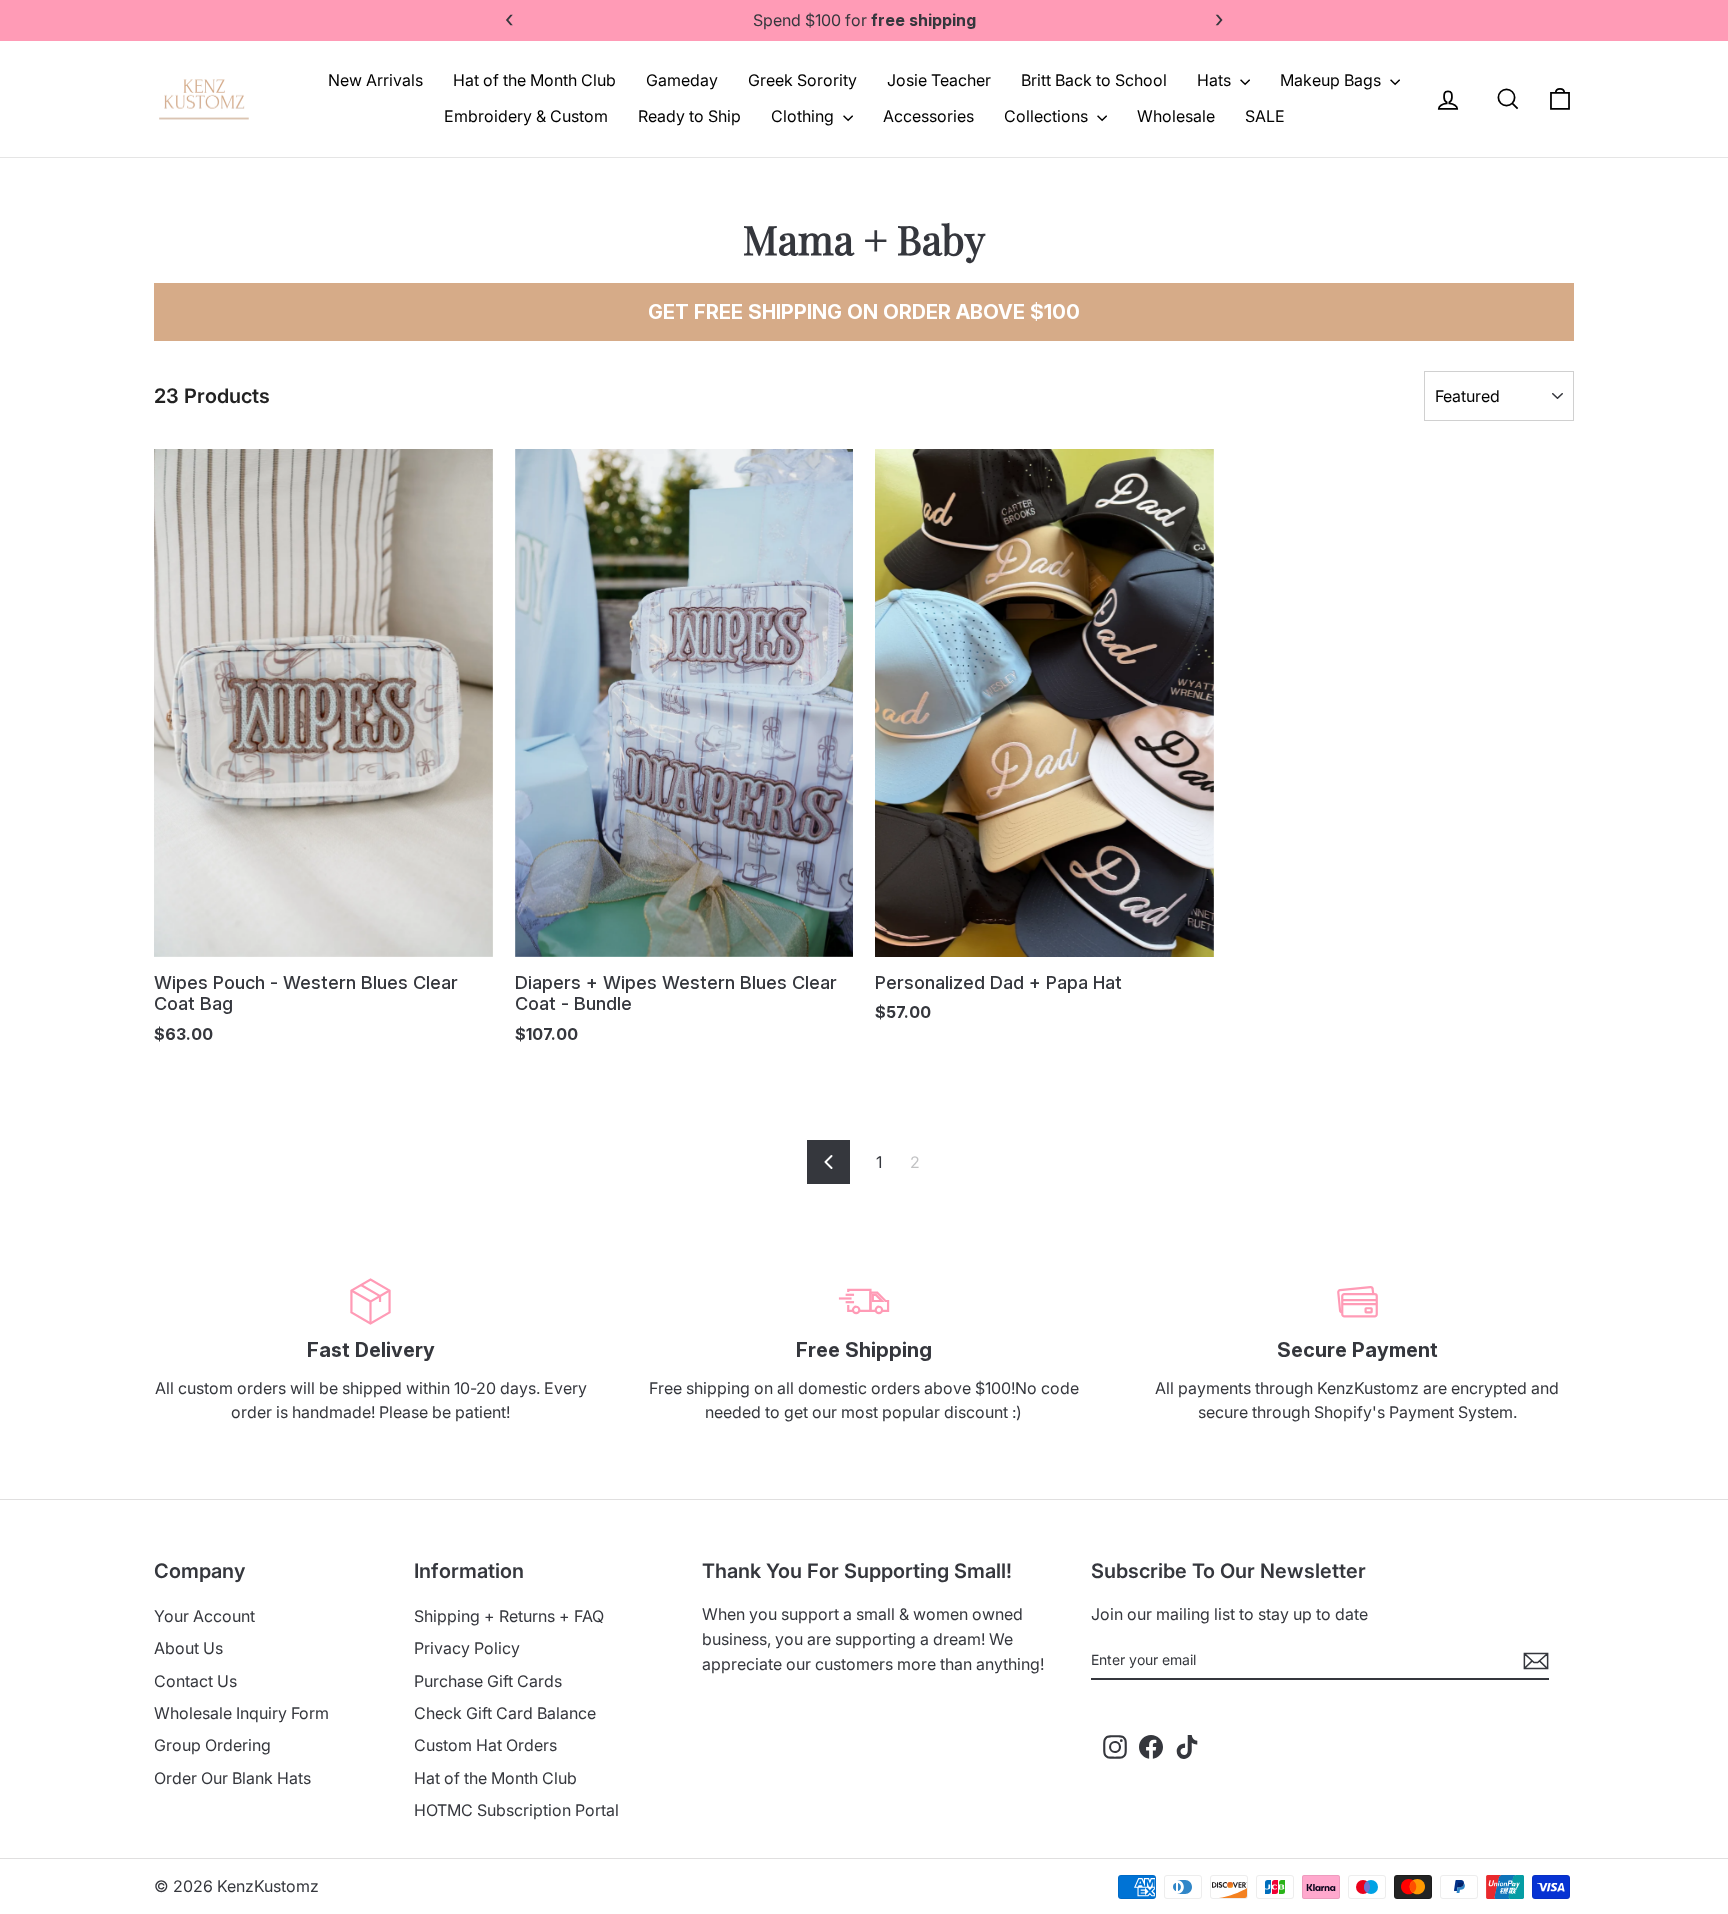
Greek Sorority (802, 80)
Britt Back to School (1094, 80)
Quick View (323, 926)
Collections (1048, 116)
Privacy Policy (467, 1648)
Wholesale (1176, 116)
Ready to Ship (689, 116)
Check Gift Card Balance (505, 1713)
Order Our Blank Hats (232, 1778)
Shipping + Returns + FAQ (509, 1616)
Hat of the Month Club (534, 80)
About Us (188, 1648)
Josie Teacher (939, 80)
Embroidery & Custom (526, 116)
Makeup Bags (1332, 80)
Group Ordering (212, 1745)
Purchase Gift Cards (488, 1681)
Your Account (204, 1616)
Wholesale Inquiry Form (241, 1713)
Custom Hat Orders (485, 1745)
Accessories (928, 116)
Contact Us (195, 1681)
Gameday (682, 80)
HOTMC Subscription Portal (516, 1810)
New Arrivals (375, 80)
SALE (1265, 116)
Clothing (804, 116)
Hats (1216, 80)
